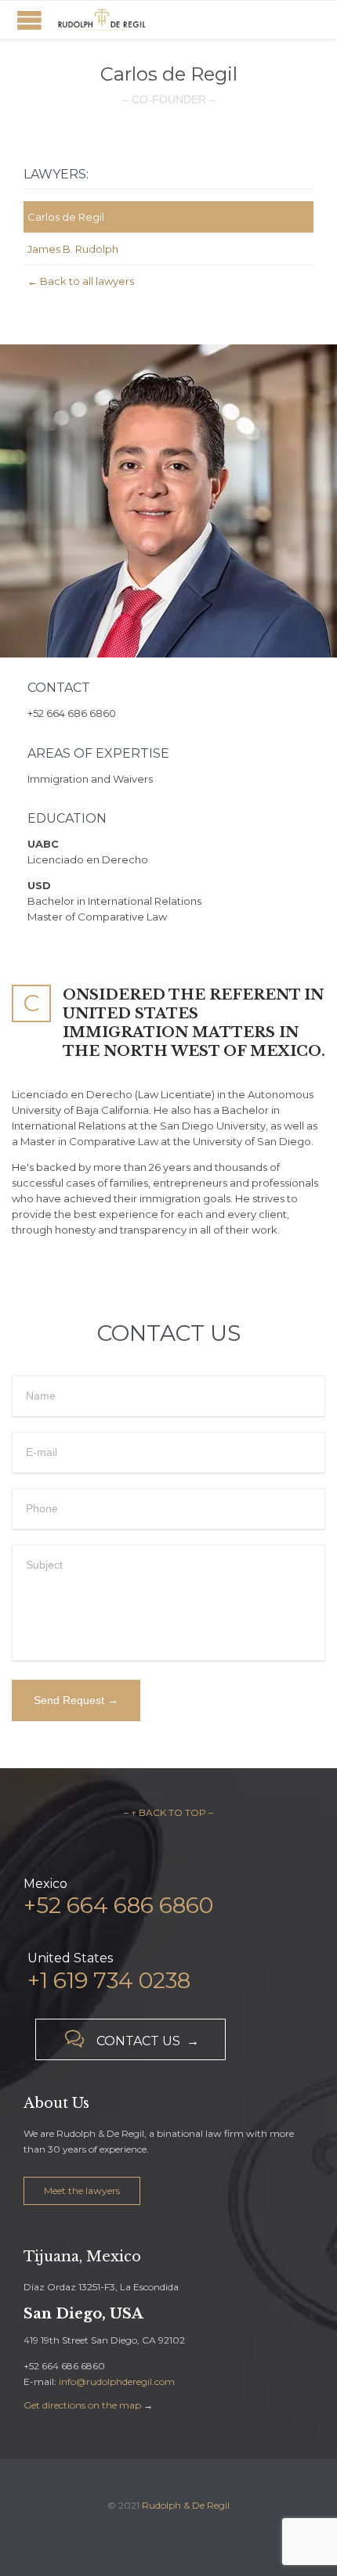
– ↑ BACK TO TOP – (168, 1812)
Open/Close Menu (29, 20)
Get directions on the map (82, 2405)
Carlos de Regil (66, 217)
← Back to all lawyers (81, 281)
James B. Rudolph (73, 249)
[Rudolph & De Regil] (102, 20)
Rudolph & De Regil (186, 2505)
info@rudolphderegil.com (117, 2381)
